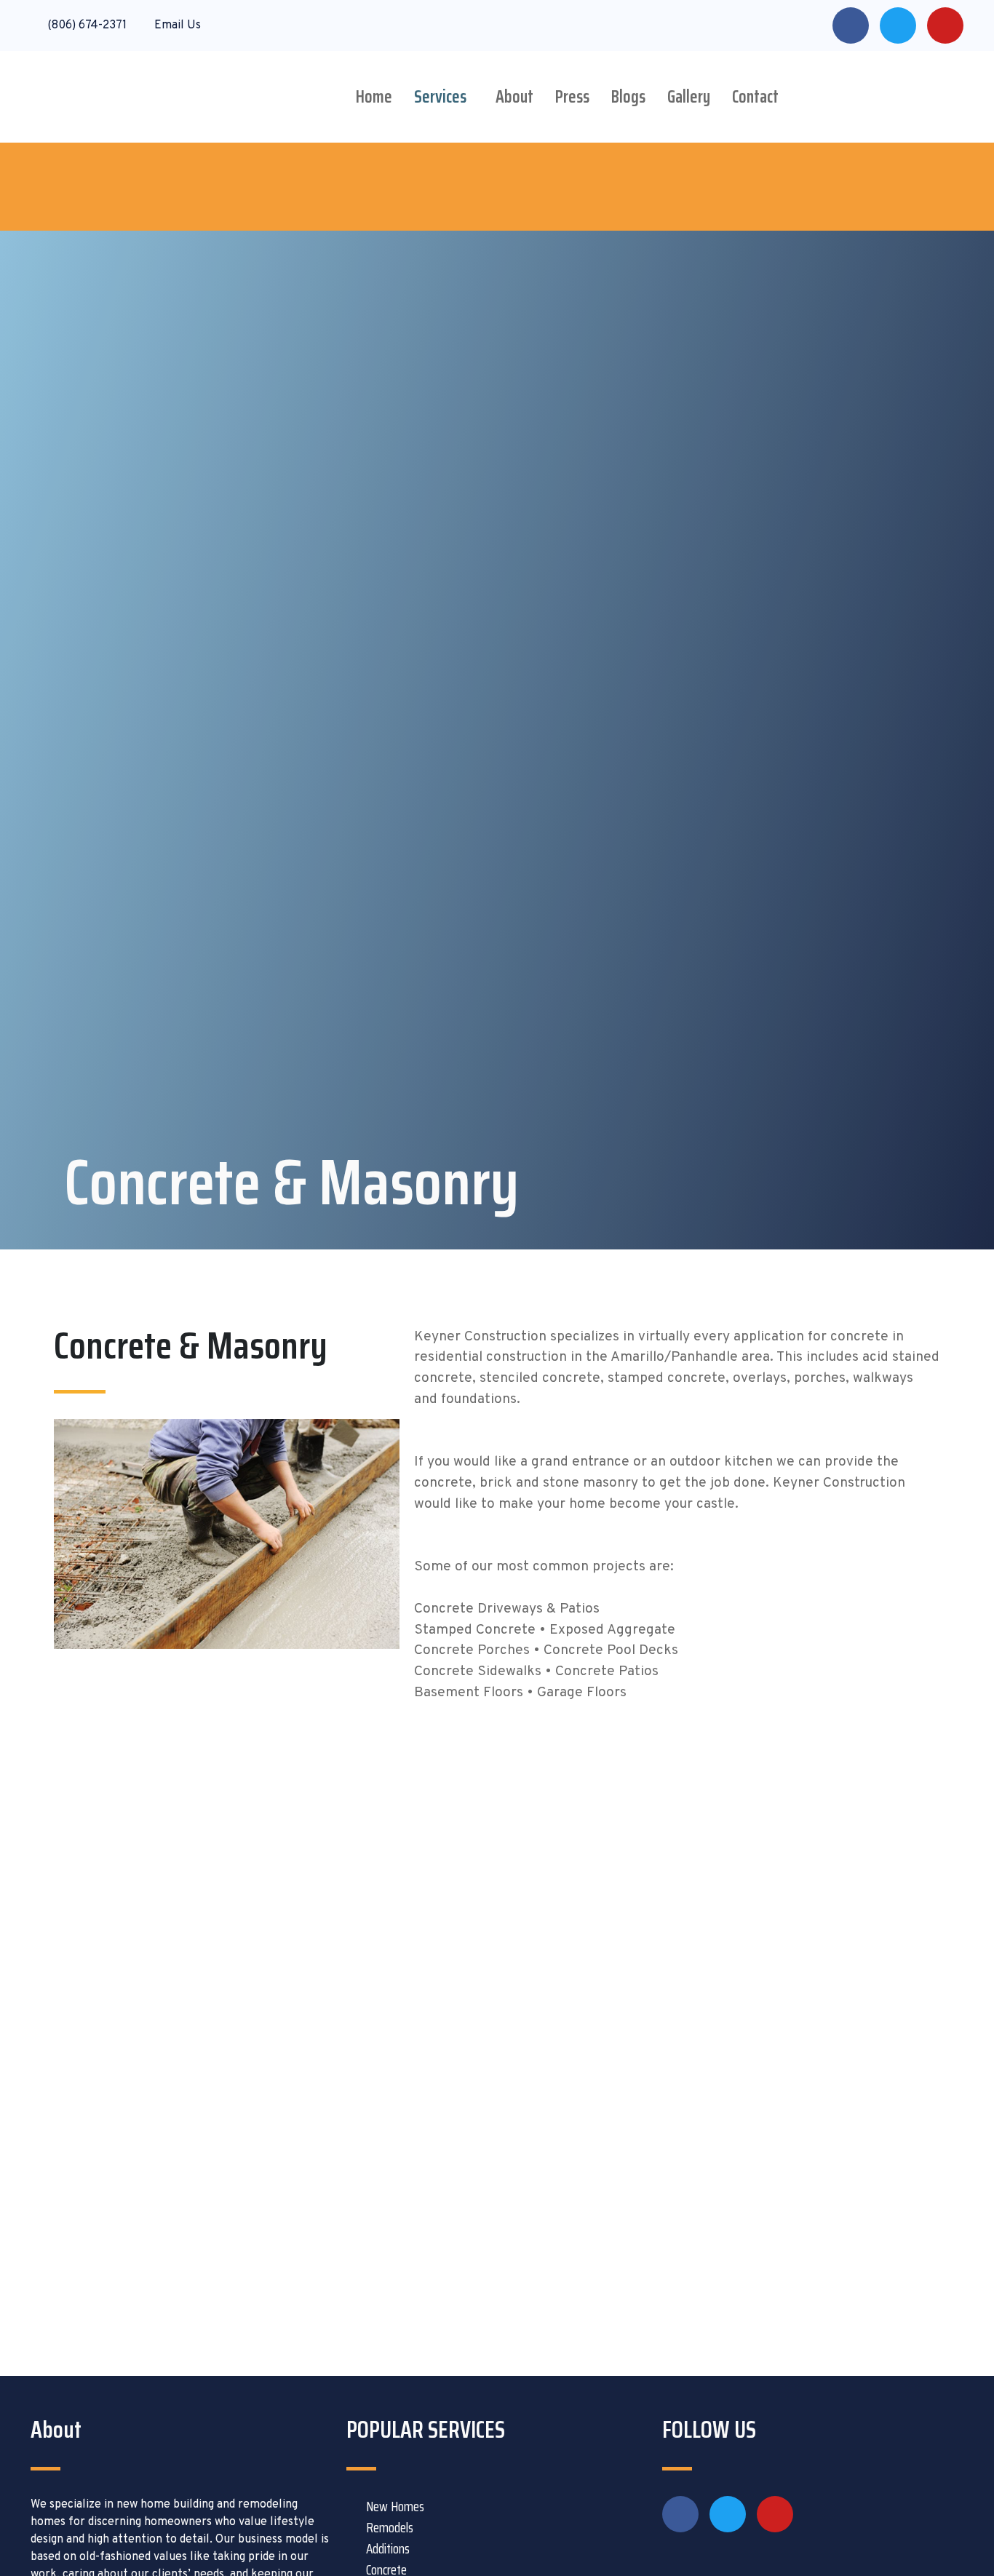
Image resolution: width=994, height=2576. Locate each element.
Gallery (689, 97)
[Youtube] (945, 25)
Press (572, 97)
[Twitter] (898, 25)
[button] (444, 97)
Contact (755, 97)
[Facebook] (851, 25)
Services (440, 97)
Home (374, 97)
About (514, 97)
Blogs (628, 97)
